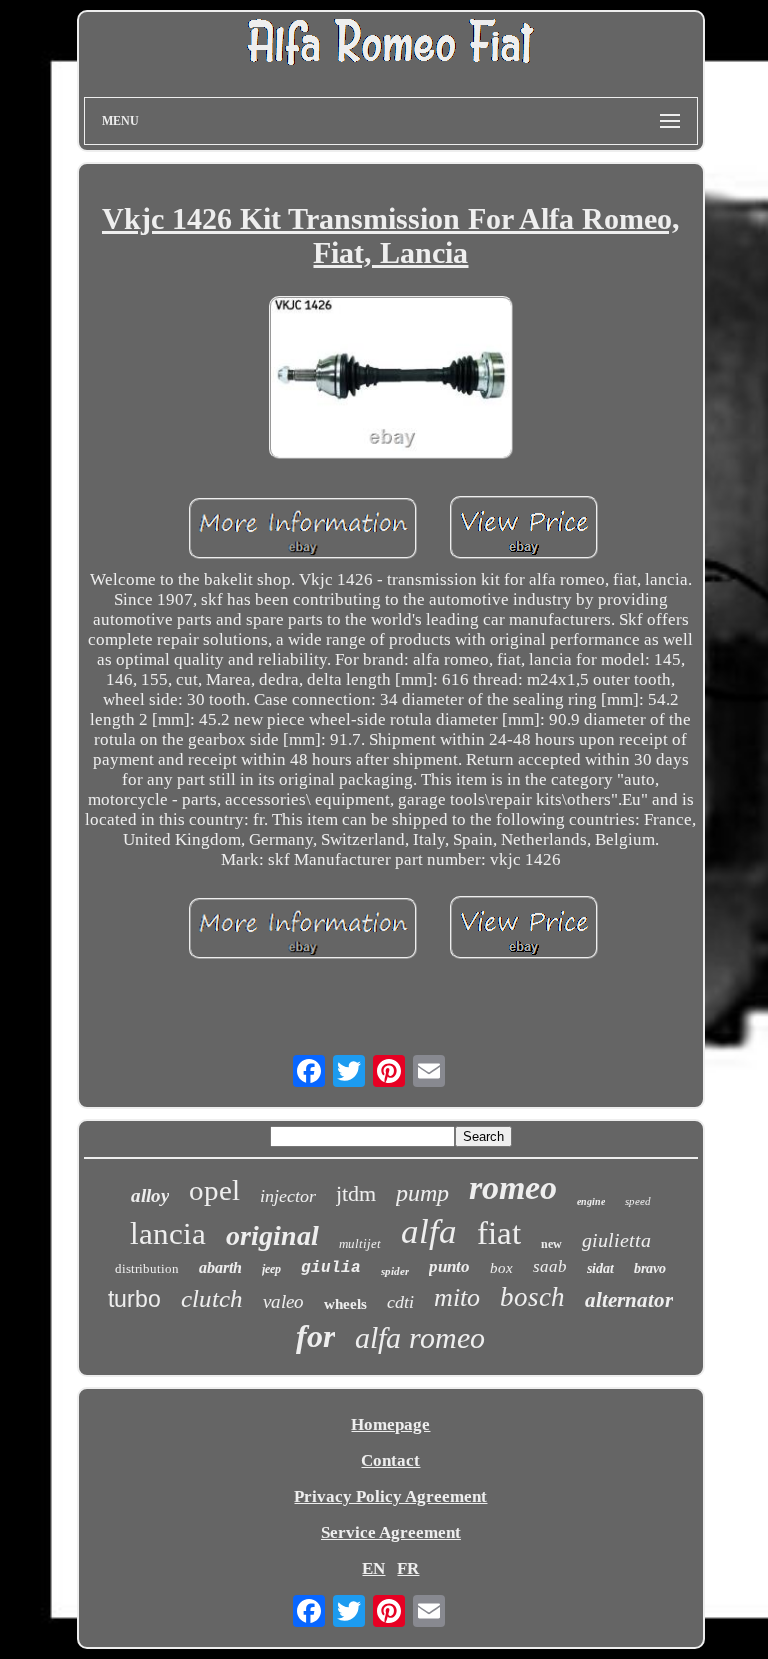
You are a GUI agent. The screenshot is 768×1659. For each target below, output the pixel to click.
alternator (629, 1300)
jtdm (356, 1193)
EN (373, 1568)
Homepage (390, 1424)
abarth (220, 1267)
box (501, 1268)
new (551, 1244)
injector (288, 1196)
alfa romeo (420, 1337)
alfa (429, 1231)
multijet (360, 1243)
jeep (271, 1269)
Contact (390, 1460)
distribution (147, 1268)
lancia (168, 1233)
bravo (650, 1268)
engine (591, 1201)
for (315, 1336)
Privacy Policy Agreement (390, 1496)
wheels (345, 1304)
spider (395, 1271)
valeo (283, 1301)
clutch (212, 1298)
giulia (331, 1268)
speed (638, 1201)
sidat (600, 1268)
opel (214, 1190)
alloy (150, 1195)
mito (457, 1297)
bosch (532, 1297)
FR (408, 1568)
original (272, 1235)
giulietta (616, 1240)
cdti (400, 1302)
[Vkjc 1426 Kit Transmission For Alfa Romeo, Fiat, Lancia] (391, 380)
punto (449, 1266)
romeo (513, 1187)
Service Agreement (391, 1532)
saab (550, 1266)
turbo (134, 1299)
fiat (499, 1233)
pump (422, 1193)
